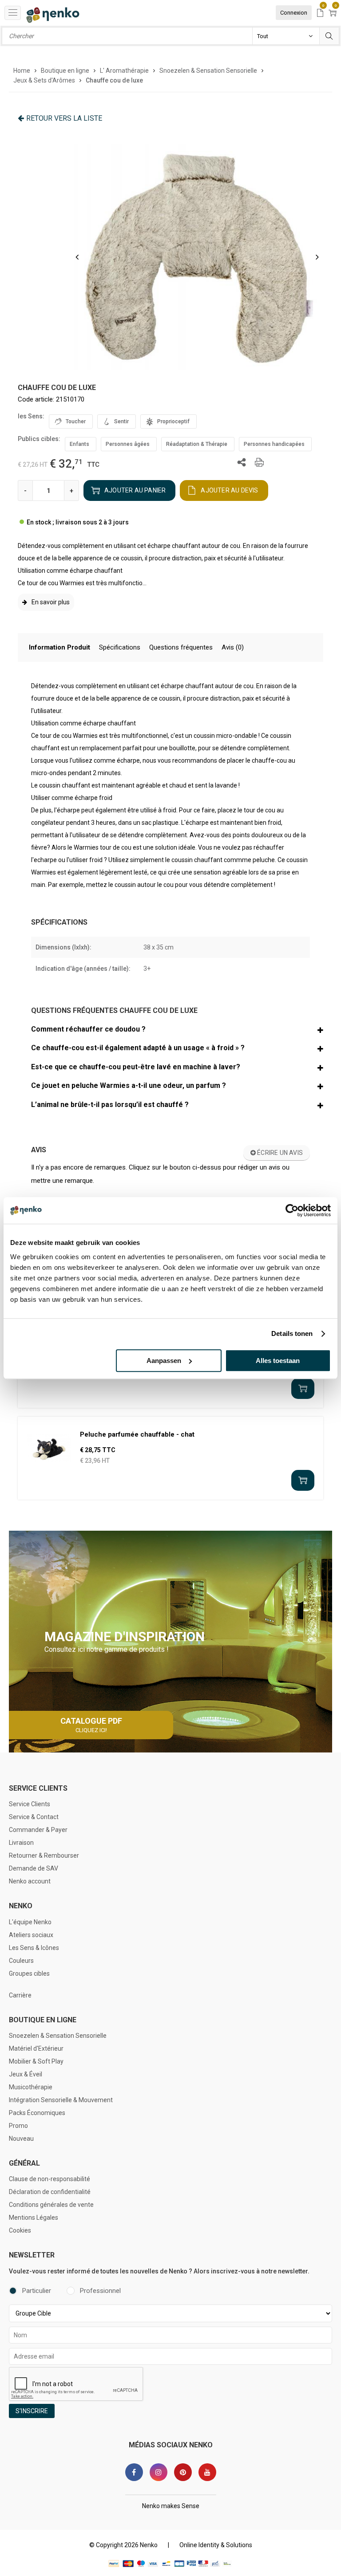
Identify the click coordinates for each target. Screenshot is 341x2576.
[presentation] (77, 257)
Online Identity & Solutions (216, 2545)
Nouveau (21, 2139)
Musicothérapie (31, 2087)
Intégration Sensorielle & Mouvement (61, 2100)
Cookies (20, 2230)
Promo (18, 2126)
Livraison (21, 1843)
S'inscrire (32, 2411)
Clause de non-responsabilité (50, 2179)
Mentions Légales (34, 2218)
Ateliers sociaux (31, 1935)
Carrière (20, 1995)
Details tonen (292, 1333)
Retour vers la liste (64, 118)
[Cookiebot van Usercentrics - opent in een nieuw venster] (292, 1210)
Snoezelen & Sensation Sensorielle (58, 2036)
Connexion (294, 13)
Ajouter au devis (229, 490)
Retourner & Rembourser (44, 1855)
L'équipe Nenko (30, 1922)
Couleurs (21, 1961)
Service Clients (30, 1804)
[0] (320, 14)
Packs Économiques (37, 2113)
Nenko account (30, 1881)
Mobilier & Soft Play (36, 2061)
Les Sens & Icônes (34, 1948)
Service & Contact (34, 1817)
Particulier (37, 2291)
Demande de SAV (34, 1868)
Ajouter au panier (135, 490)
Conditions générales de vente (51, 2205)
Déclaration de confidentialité (50, 2192)
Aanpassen (164, 1361)
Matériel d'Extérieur (36, 2048)
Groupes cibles (29, 1973)
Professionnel (100, 2291)
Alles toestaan (278, 1361)
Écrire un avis (279, 1153)
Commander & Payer (38, 1830)
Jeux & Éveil (26, 2074)
